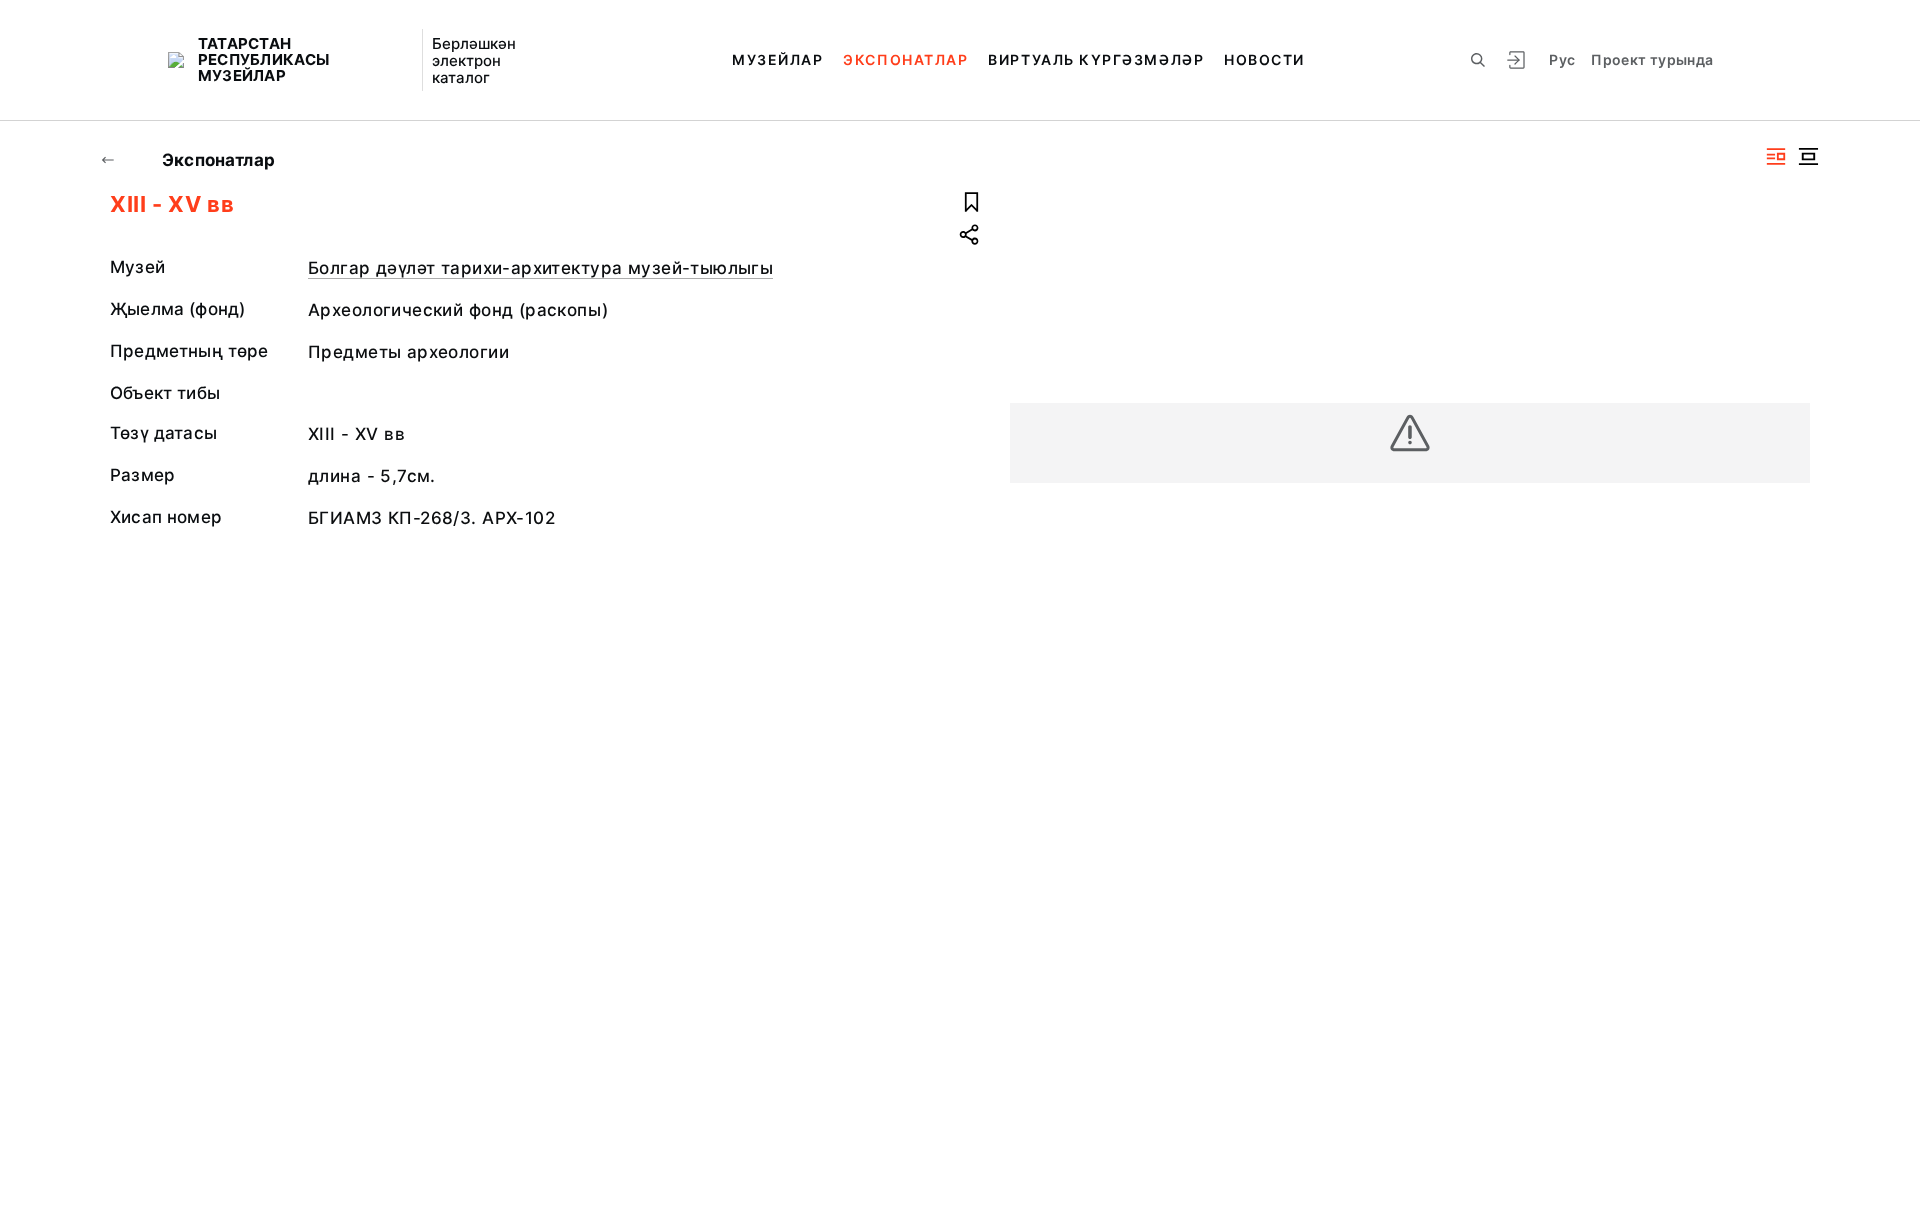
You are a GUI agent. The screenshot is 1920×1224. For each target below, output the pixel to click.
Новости (1264, 59)
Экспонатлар (905, 59)
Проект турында (1652, 59)
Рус (1562, 59)
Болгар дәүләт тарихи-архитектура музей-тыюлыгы (540, 268)
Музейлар (777, 59)
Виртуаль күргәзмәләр (1096, 59)
